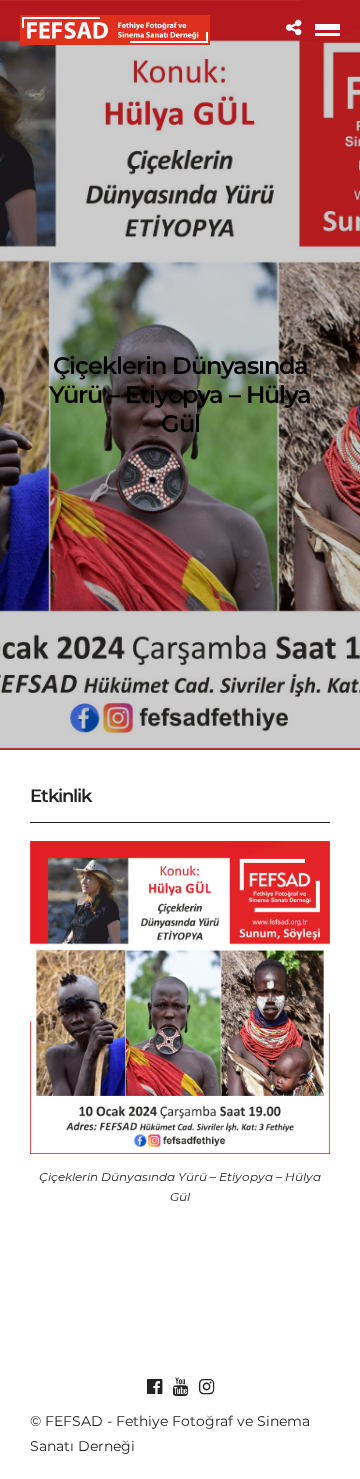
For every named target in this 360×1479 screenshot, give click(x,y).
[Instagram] (206, 1387)
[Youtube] (180, 1387)
